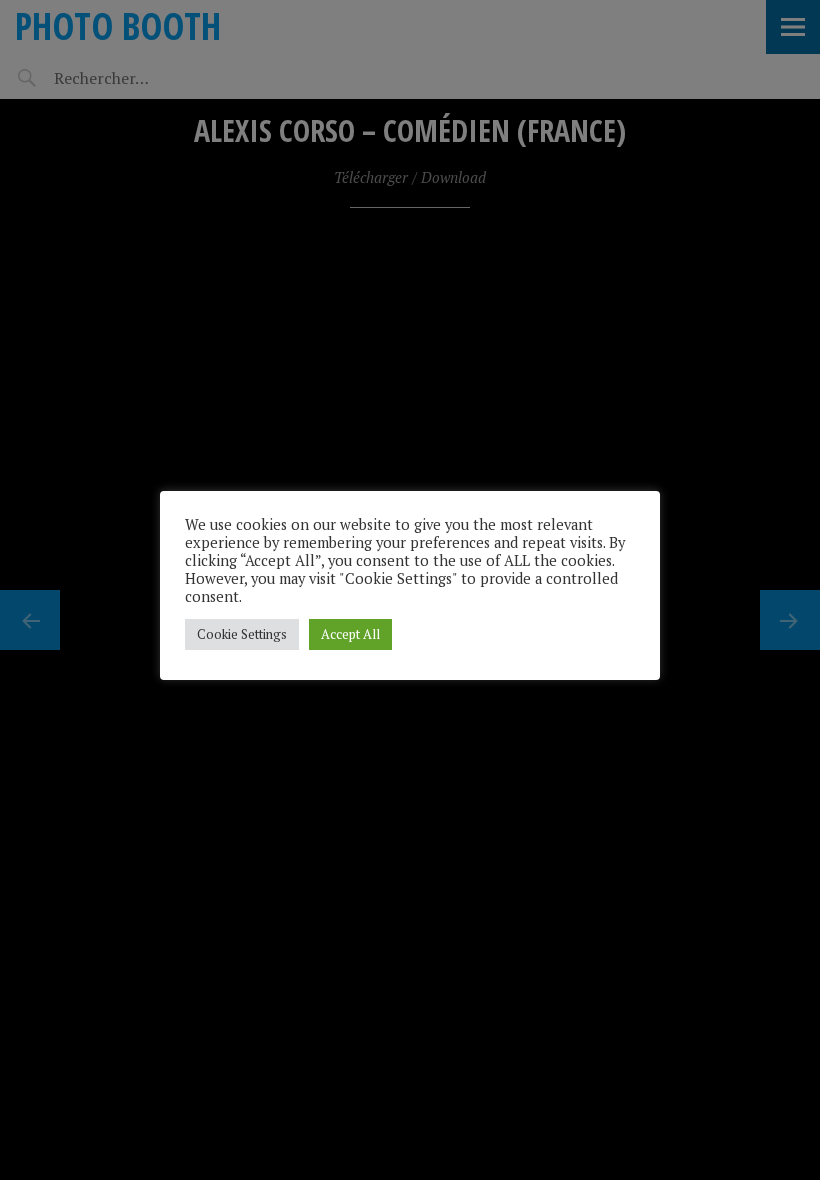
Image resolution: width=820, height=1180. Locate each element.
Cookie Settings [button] (242, 634)
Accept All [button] (350, 634)
